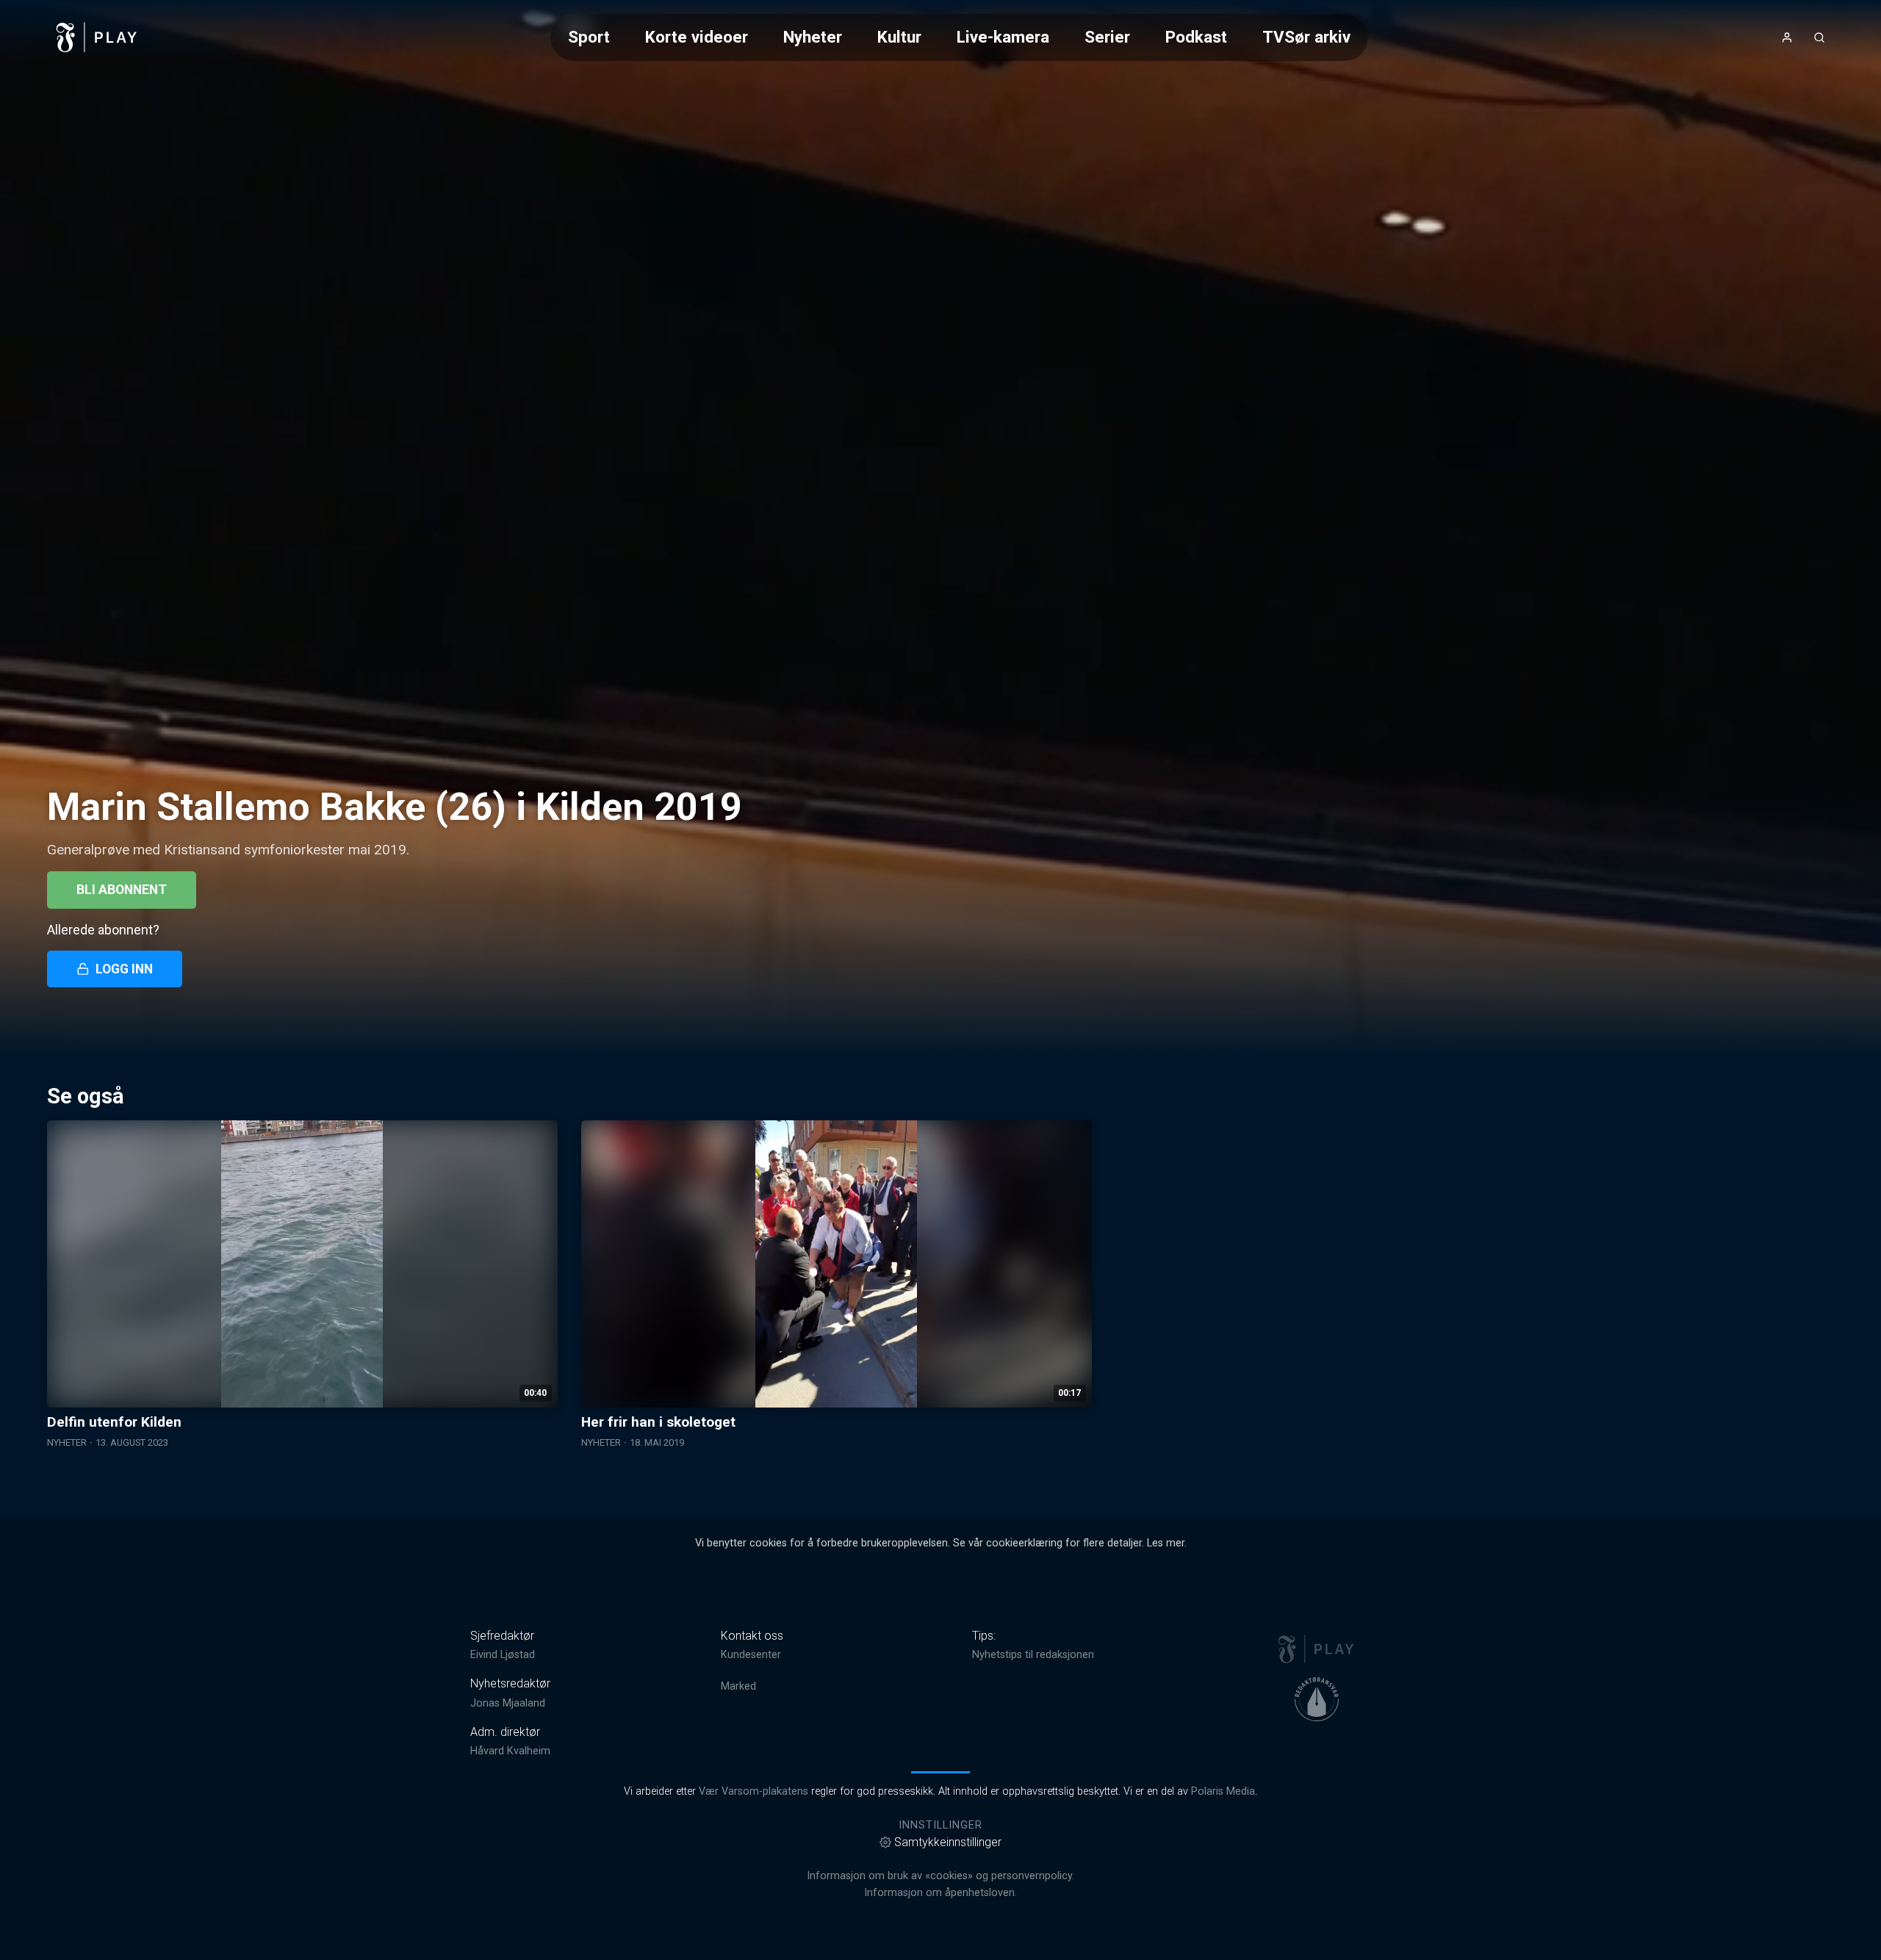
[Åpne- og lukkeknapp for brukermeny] (1787, 37)
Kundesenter (751, 1655)
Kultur (899, 37)
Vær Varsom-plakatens (754, 1791)
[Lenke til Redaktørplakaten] (1317, 1699)
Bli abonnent (122, 890)
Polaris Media (1223, 1791)
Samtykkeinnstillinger (948, 1842)
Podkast (1196, 37)
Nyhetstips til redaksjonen (1033, 1655)
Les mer (1166, 1543)
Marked (738, 1686)
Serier (1107, 37)
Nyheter (813, 37)
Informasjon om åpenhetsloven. (940, 1893)
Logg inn (124, 969)
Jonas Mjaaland (508, 1703)
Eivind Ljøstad (503, 1655)
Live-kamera (1003, 37)
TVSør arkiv (1306, 37)
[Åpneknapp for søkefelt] (1819, 37)
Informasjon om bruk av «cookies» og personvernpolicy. (940, 1876)
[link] (97, 37)
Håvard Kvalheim (510, 1751)
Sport (589, 37)
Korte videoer (697, 37)
